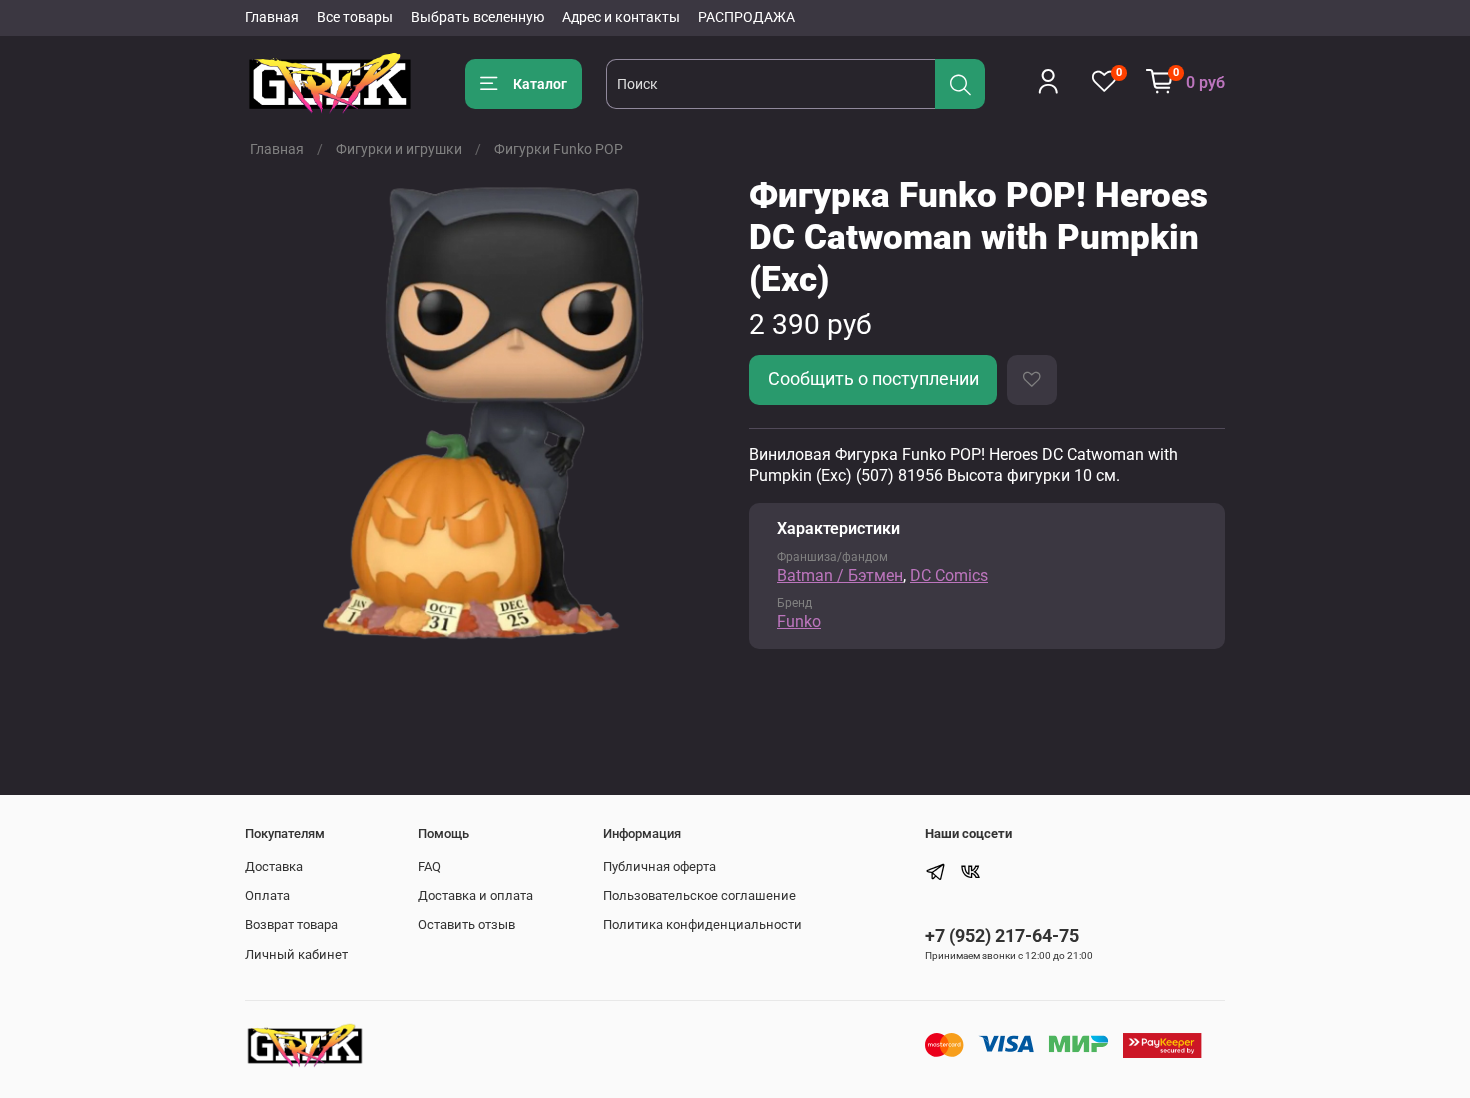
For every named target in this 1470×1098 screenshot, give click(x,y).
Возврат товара (291, 924)
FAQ (429, 866)
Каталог (540, 84)
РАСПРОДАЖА (746, 17)
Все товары (355, 17)
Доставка (274, 866)
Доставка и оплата (475, 895)
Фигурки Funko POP (558, 149)
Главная (272, 17)
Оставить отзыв (466, 924)
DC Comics (949, 575)
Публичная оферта (659, 866)
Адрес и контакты (621, 17)
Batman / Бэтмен (840, 575)
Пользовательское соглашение (699, 895)
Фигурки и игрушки (399, 149)
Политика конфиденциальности (702, 924)
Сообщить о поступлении (873, 379)
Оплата (267, 895)
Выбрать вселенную (477, 17)
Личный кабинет (296, 954)
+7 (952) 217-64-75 (1002, 935)
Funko (799, 621)
